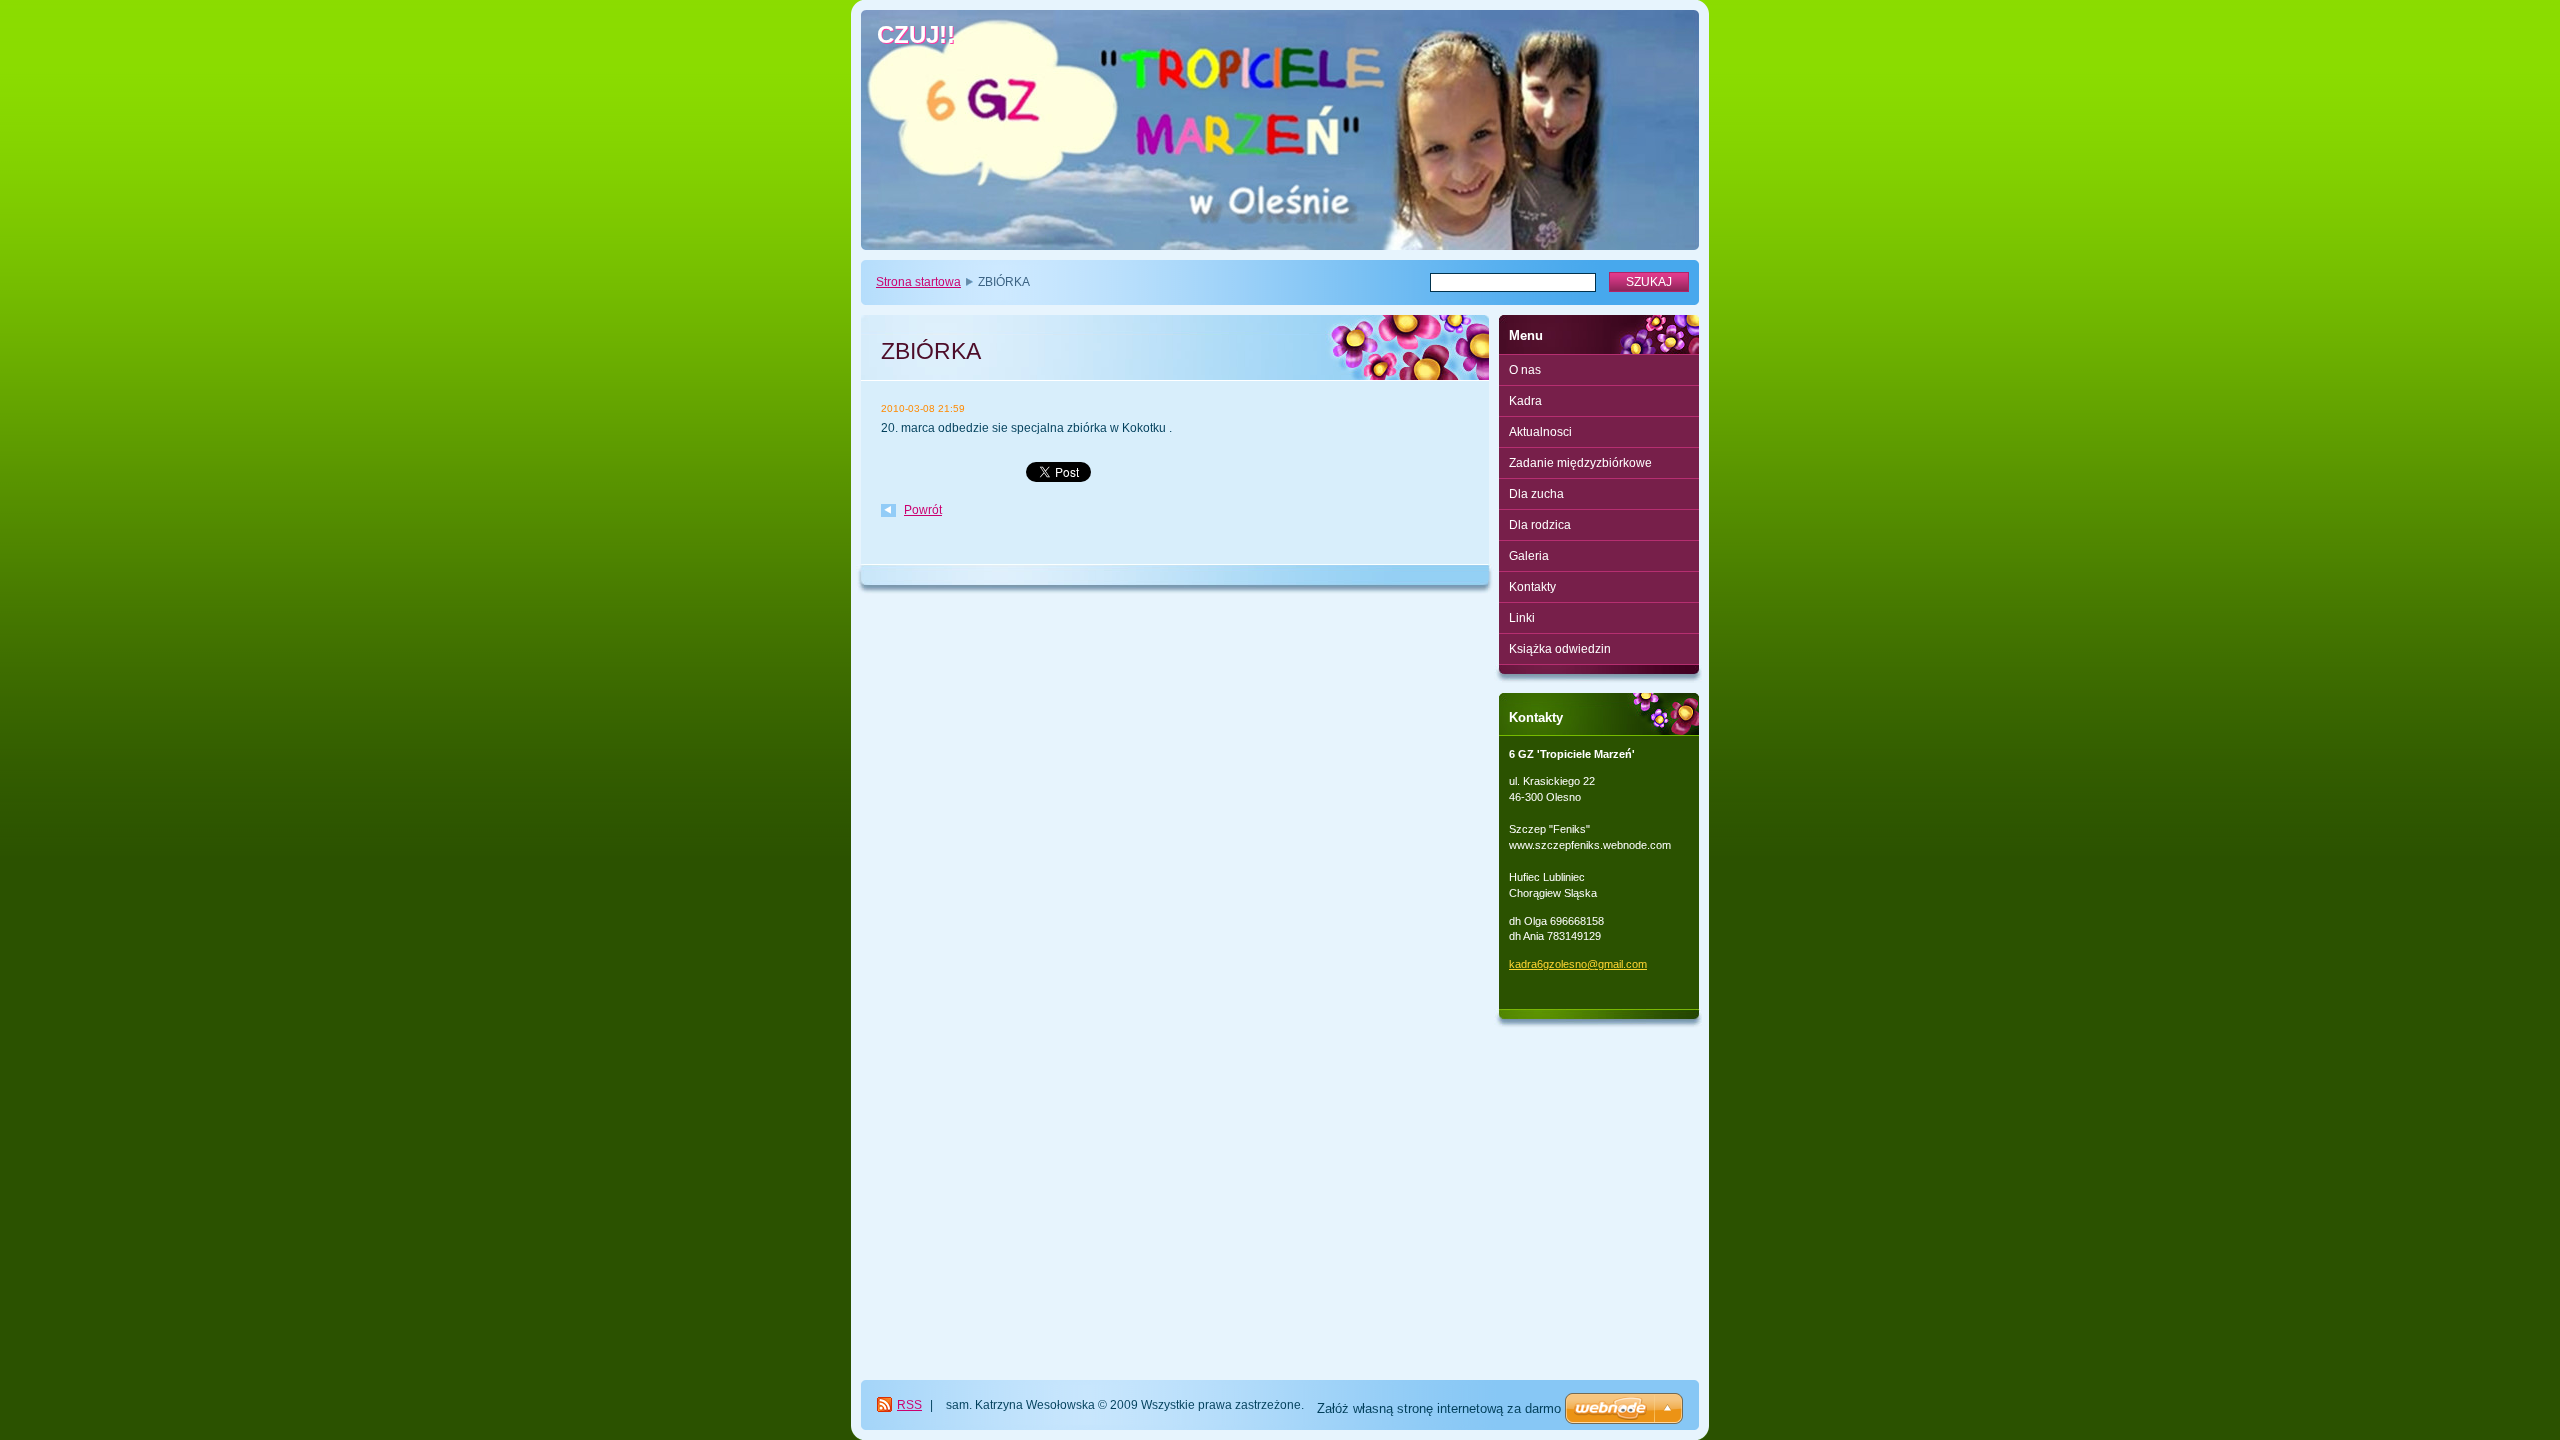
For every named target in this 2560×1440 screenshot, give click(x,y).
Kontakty (1532, 587)
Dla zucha (1536, 494)
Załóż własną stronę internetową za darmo (1439, 1408)
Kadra (1525, 401)
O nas (1525, 370)
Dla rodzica (1540, 525)
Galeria (1529, 556)
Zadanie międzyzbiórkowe (1580, 463)
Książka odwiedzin (1560, 649)
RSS (909, 1405)
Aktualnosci (1540, 432)
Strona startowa (918, 282)
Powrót (923, 510)
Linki (1522, 618)
